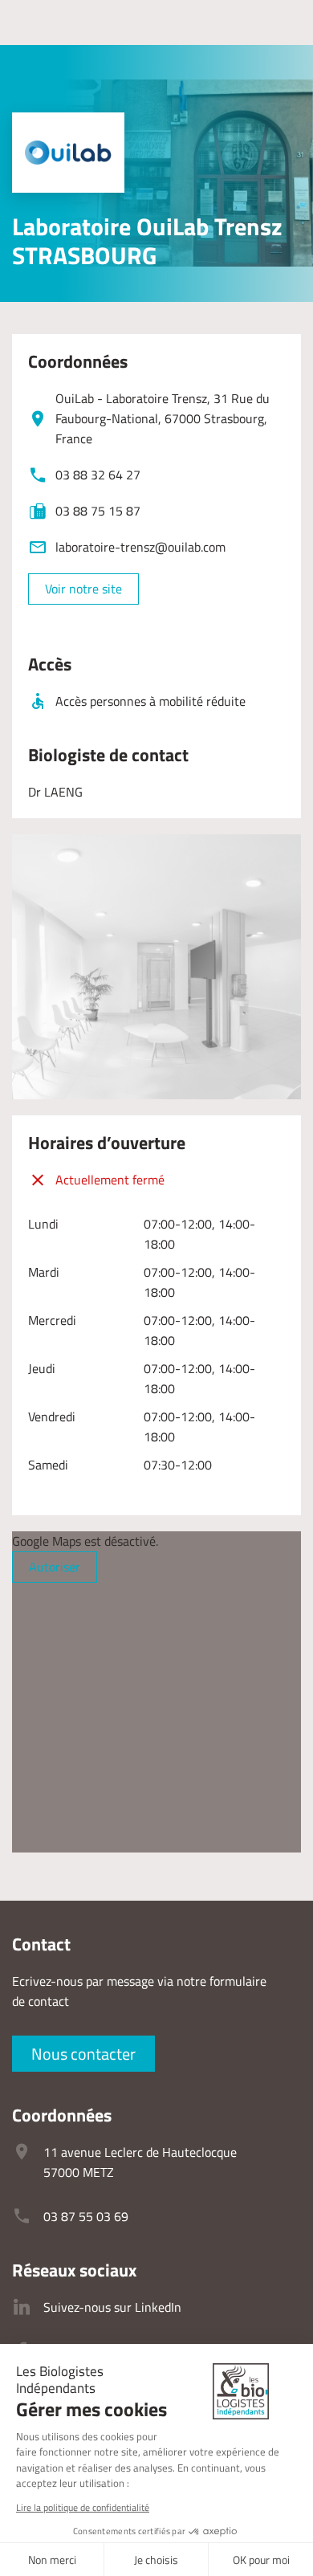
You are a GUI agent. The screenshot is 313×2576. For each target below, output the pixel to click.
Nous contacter (83, 2054)
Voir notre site (83, 589)
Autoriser (55, 1567)
